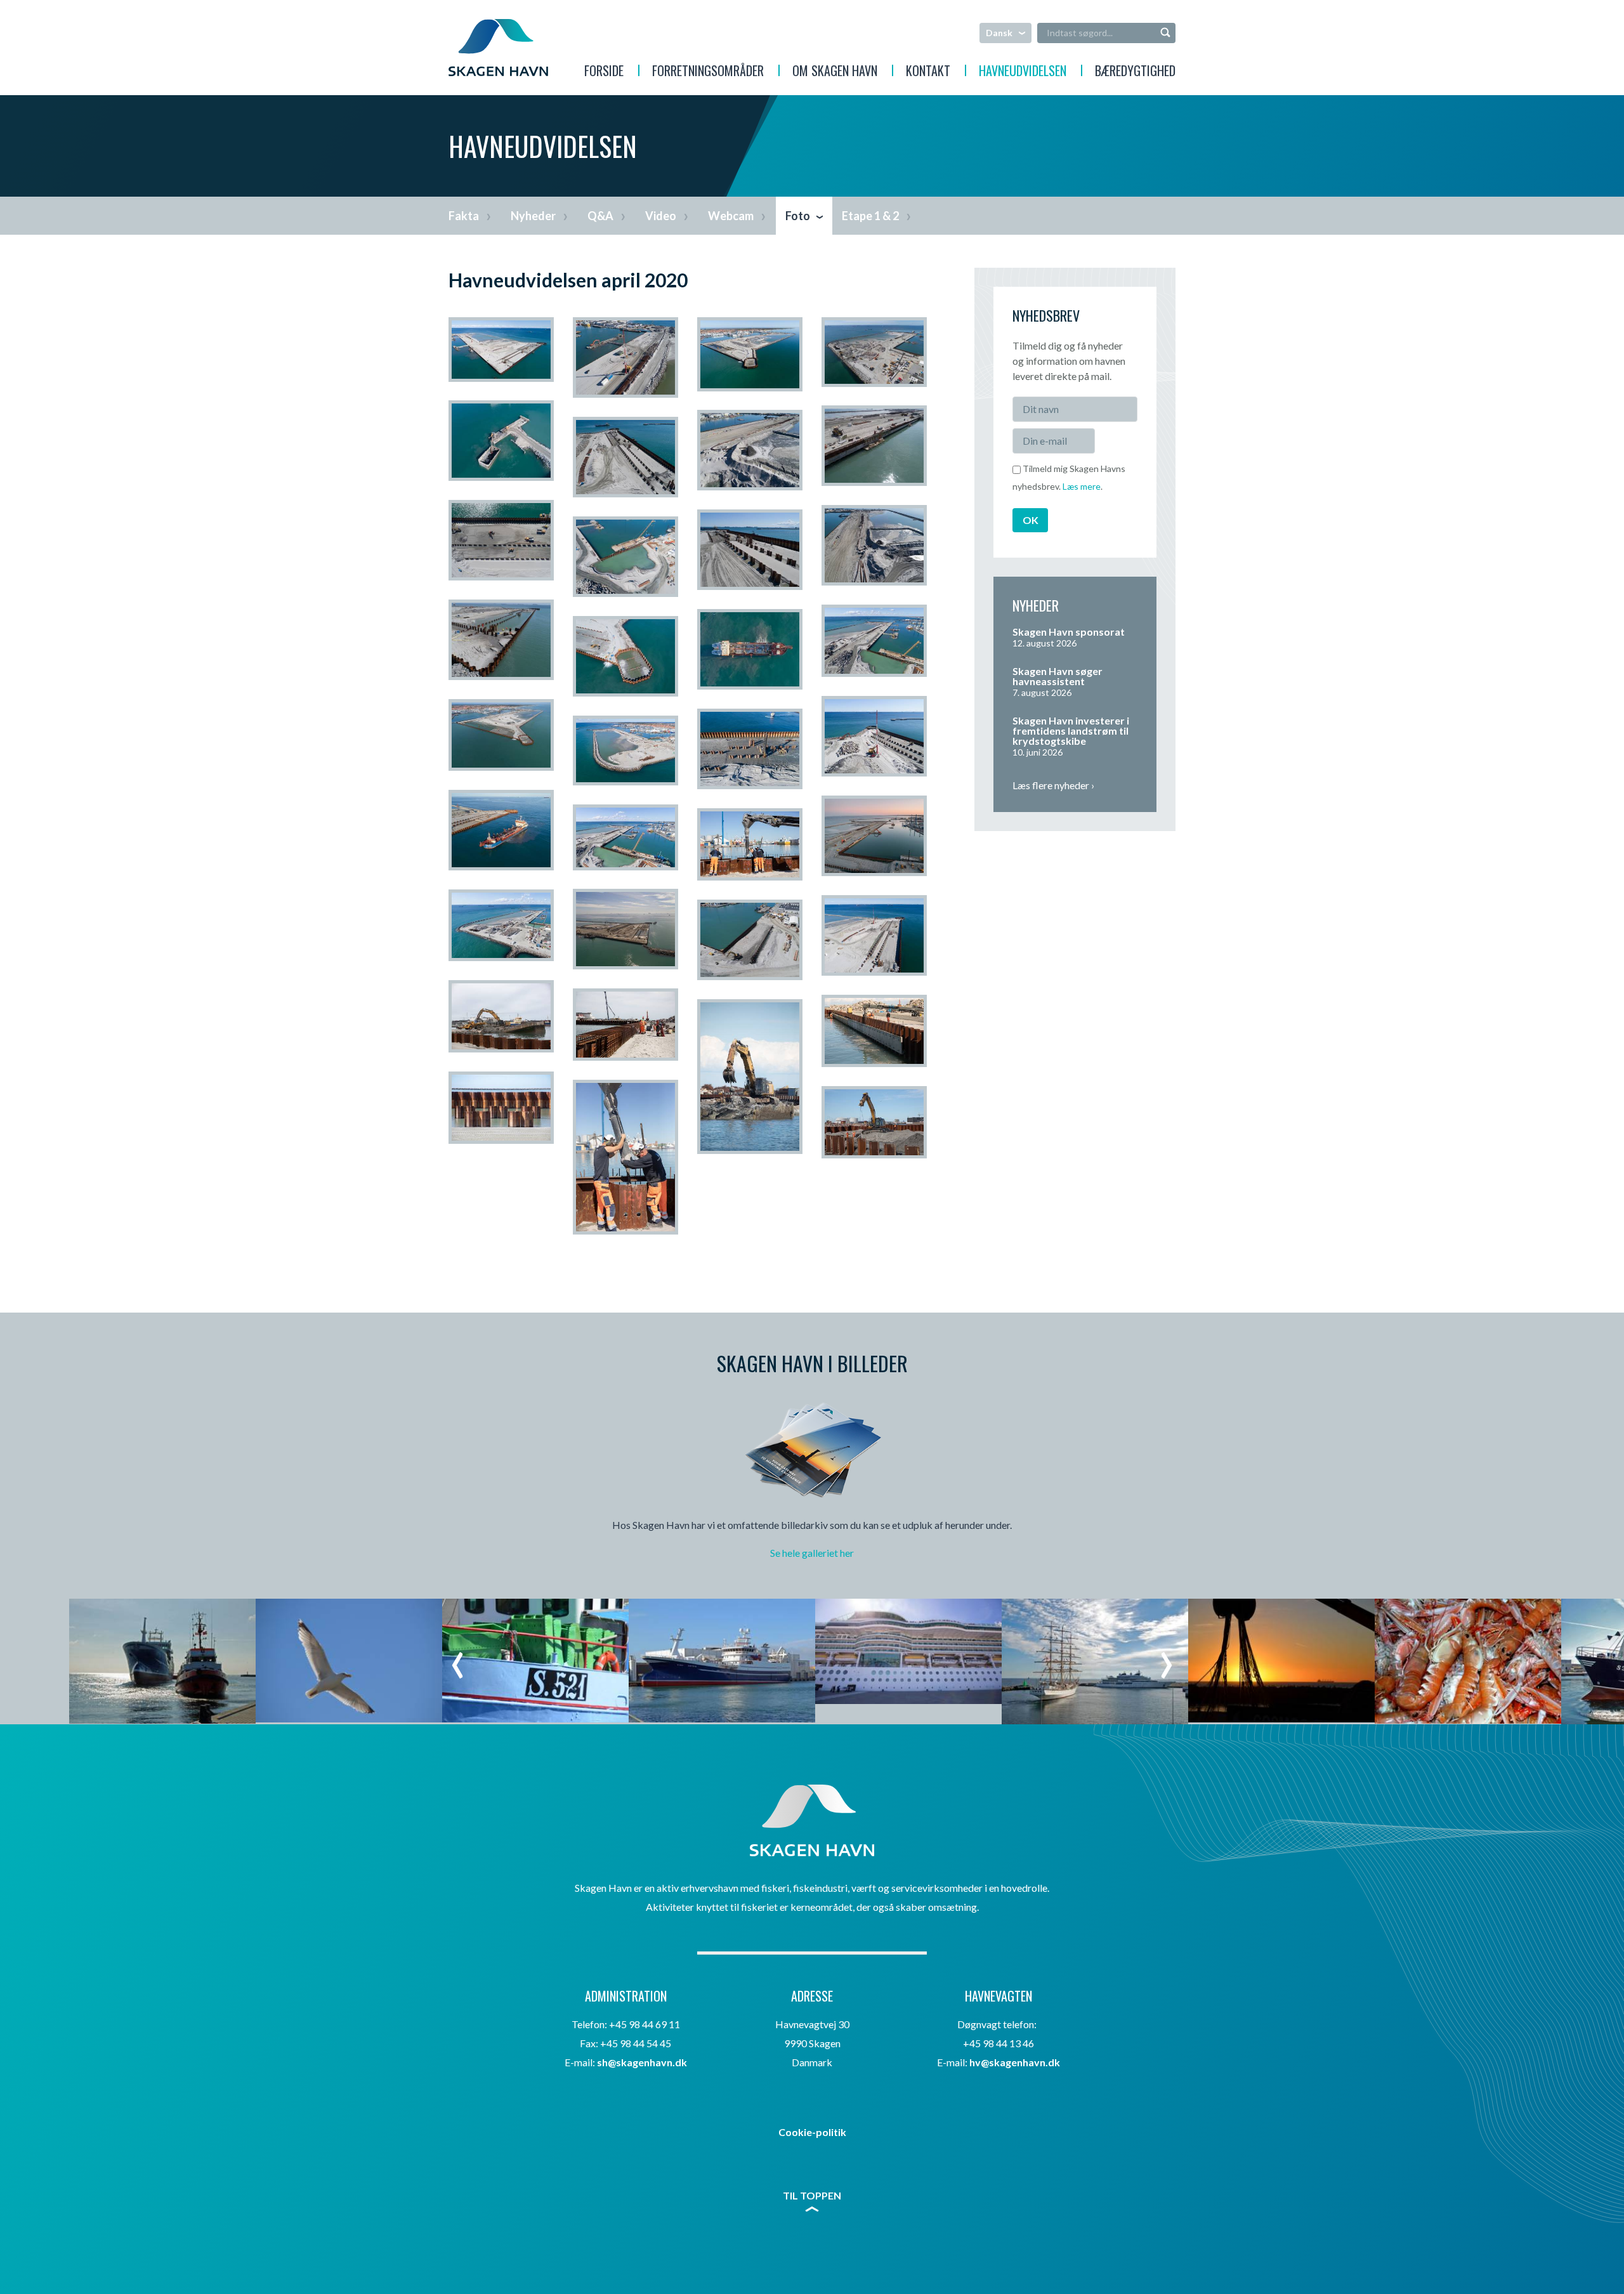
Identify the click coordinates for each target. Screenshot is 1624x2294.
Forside (604, 72)
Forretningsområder (708, 72)
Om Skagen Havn (835, 72)
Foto (798, 216)
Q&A (600, 216)
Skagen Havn (498, 48)
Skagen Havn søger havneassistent (1058, 676)
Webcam (731, 216)
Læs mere (1082, 486)
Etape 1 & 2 (870, 216)
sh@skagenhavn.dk (642, 2062)
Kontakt (928, 72)
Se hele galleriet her (812, 1553)
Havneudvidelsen (1023, 72)
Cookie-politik (812, 2132)
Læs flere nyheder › (1053, 785)
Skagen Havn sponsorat (1069, 632)
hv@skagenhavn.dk (1015, 2062)
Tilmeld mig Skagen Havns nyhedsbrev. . (1069, 477)
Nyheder (533, 216)
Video (661, 216)
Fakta (464, 216)
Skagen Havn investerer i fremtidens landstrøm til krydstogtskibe (1071, 731)
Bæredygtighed (1135, 72)
